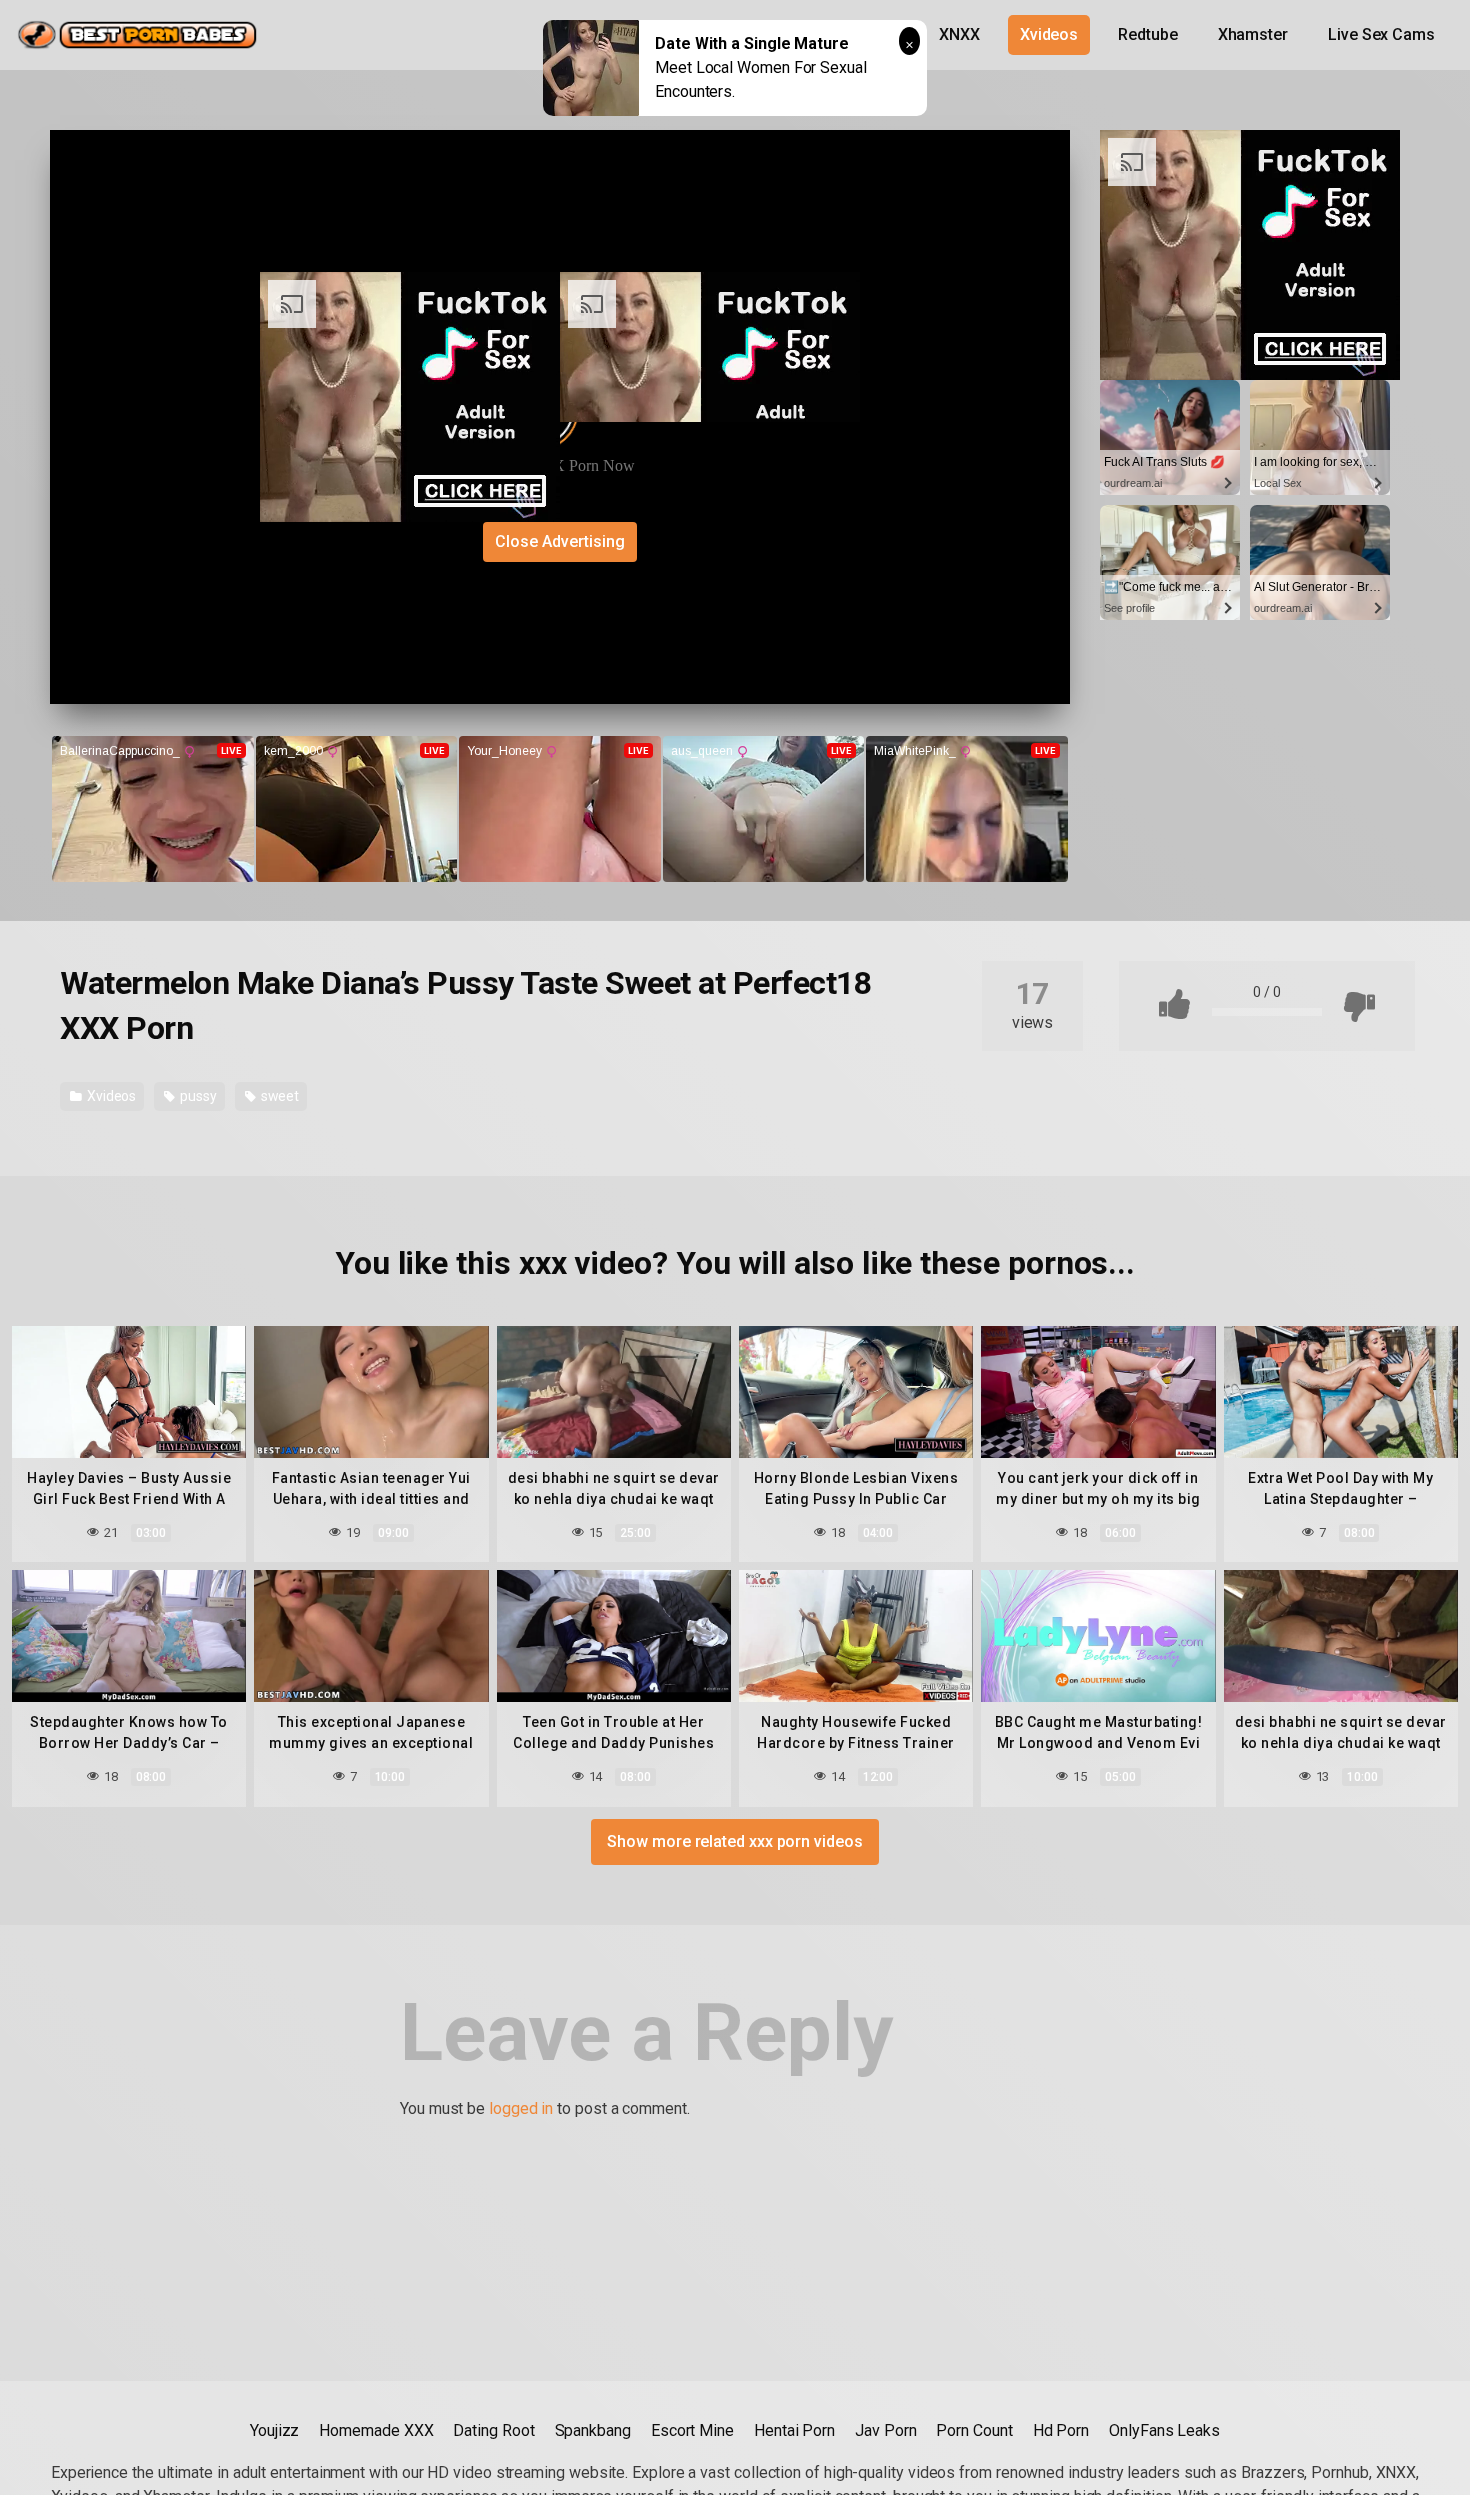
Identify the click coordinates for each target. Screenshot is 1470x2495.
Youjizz (274, 2430)
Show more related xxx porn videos (734, 1841)
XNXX (959, 34)
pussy (197, 1096)
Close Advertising (560, 541)
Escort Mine (692, 2430)
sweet (279, 1096)
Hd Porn (1061, 2430)
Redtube (1147, 34)
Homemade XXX (376, 2430)
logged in (521, 2108)
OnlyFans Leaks (1164, 2430)
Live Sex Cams (1381, 34)
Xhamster (1253, 34)
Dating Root (493, 2430)
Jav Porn (885, 2430)
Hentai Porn (794, 2430)
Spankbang (593, 2430)
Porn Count (974, 2430)
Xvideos (1049, 34)
